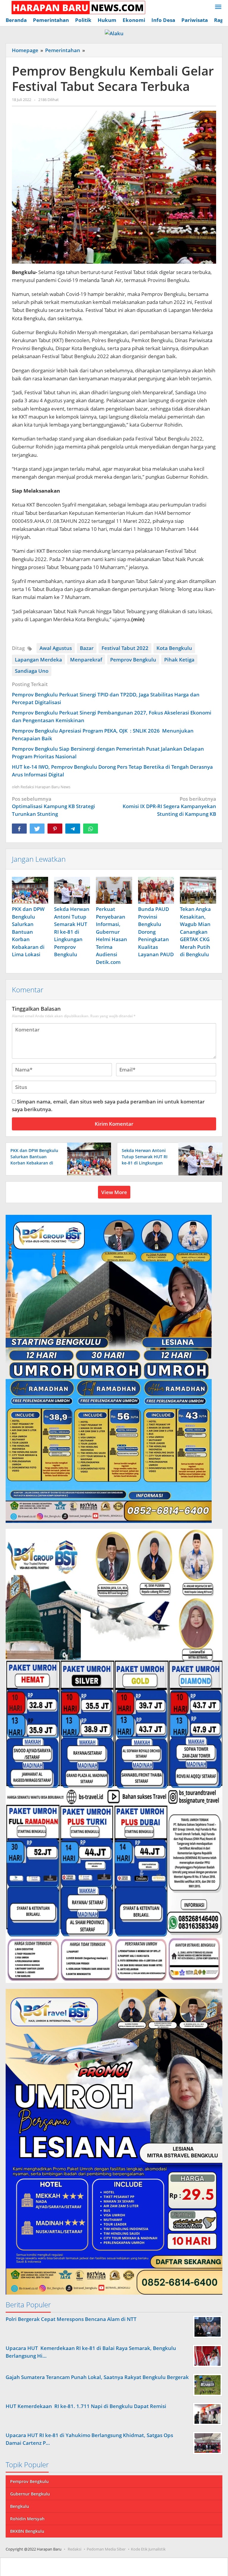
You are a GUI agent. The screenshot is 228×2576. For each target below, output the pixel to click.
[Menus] (218, 7)
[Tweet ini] (37, 829)
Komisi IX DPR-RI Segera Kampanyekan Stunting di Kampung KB (169, 806)
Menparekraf (86, 660)
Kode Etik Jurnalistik (148, 2549)
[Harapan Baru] (75, 7)
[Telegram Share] (73, 829)
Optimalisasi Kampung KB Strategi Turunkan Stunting (53, 806)
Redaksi (75, 2549)
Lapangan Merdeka (38, 660)
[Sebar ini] (19, 829)
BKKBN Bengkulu (27, 2531)
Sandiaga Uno (32, 671)
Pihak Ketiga (179, 660)
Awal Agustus (56, 648)
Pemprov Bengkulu (133, 660)
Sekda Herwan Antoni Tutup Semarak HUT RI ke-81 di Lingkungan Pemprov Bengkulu (72, 932)
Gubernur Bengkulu (30, 2494)
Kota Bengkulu (174, 648)
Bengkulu (20, 2506)
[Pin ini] (55, 829)
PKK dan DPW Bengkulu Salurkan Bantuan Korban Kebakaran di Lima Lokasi (28, 932)
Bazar (87, 648)
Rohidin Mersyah (27, 2519)
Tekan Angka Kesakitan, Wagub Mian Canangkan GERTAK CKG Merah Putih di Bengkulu (195, 932)
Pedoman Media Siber (106, 2549)
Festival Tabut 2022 (125, 648)
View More (114, 1192)
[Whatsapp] (91, 829)
